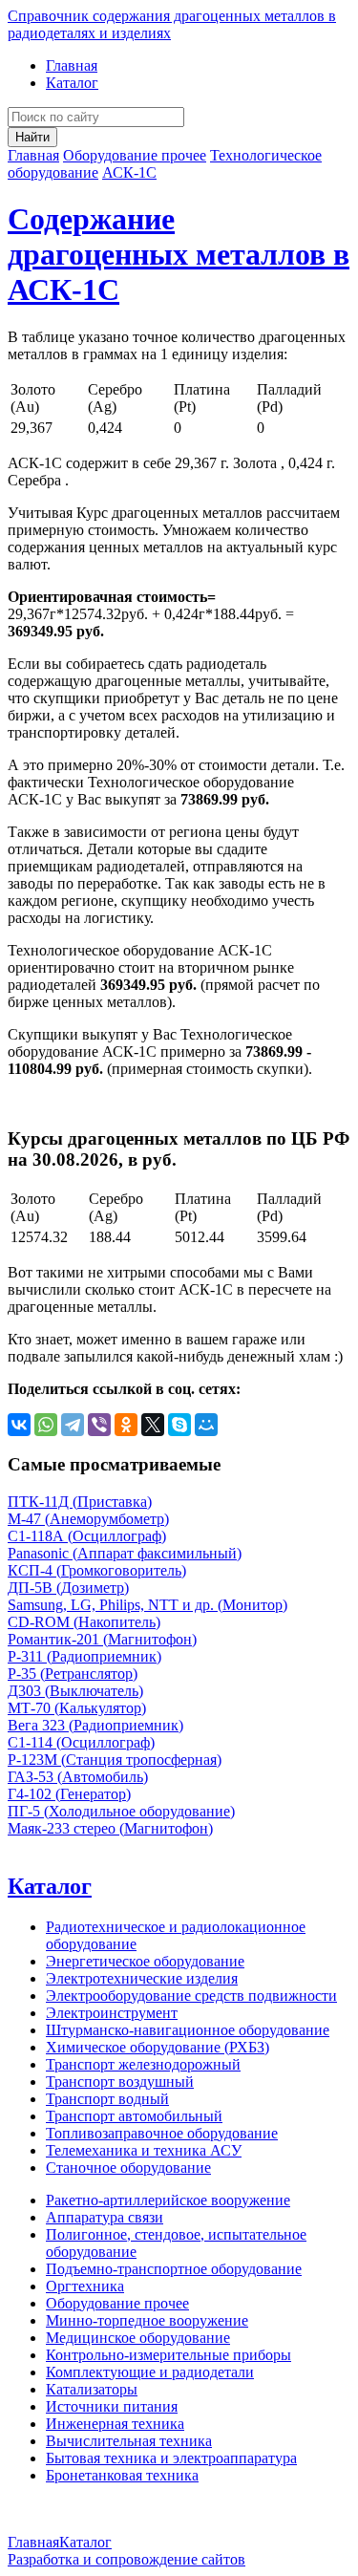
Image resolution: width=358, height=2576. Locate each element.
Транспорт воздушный (120, 2082)
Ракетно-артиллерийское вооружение (168, 2200)
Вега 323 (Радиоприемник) (95, 1725)
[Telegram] (73, 1425)
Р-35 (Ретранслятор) (73, 1674)
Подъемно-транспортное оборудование (174, 2269)
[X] (153, 1425)
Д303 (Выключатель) (75, 1691)
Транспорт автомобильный (134, 2116)
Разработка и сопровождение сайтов (126, 2559)
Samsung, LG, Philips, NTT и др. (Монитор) (147, 1605)
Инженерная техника (115, 2424)
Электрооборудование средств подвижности (191, 1996)
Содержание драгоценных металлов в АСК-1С (179, 254)
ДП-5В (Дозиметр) (68, 1588)
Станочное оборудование (128, 2168)
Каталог (72, 83)
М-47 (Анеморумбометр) (88, 1519)
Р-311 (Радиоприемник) (84, 1656)
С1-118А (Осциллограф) (87, 1536)
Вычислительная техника (129, 2441)
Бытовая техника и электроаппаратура (171, 2458)
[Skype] (179, 1425)
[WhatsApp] (46, 1425)
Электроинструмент (112, 2013)
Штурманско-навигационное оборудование (188, 2030)
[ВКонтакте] (19, 1425)
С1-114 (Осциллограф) (81, 1742)
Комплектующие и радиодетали (150, 2372)
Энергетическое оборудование (145, 1961)
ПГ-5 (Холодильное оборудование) (121, 1811)
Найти (32, 137)
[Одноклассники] (126, 1425)
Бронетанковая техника (122, 2475)
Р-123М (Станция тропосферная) (115, 1760)
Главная (72, 65)
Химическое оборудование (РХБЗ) (158, 2047)
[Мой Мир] (206, 1425)
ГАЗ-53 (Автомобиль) (78, 1777)
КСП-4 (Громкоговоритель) (97, 1570)
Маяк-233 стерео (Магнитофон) (110, 1828)
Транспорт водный (107, 2099)
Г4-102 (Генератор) (69, 1794)
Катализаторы (92, 2389)
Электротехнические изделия (142, 1978)
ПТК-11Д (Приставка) (80, 1502)
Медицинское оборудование (138, 2338)
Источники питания (112, 2406)
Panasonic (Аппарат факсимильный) (125, 1553)
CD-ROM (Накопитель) (84, 1622)
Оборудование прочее (135, 155)
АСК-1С (129, 172)
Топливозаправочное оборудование (162, 2133)
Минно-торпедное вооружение (147, 2320)
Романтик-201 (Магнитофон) (102, 1639)
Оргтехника (85, 2286)
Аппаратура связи (105, 2217)
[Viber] (99, 1425)
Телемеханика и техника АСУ (144, 2150)
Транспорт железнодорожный (143, 2064)
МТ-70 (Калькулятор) (77, 1708)
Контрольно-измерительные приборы (168, 2355)
